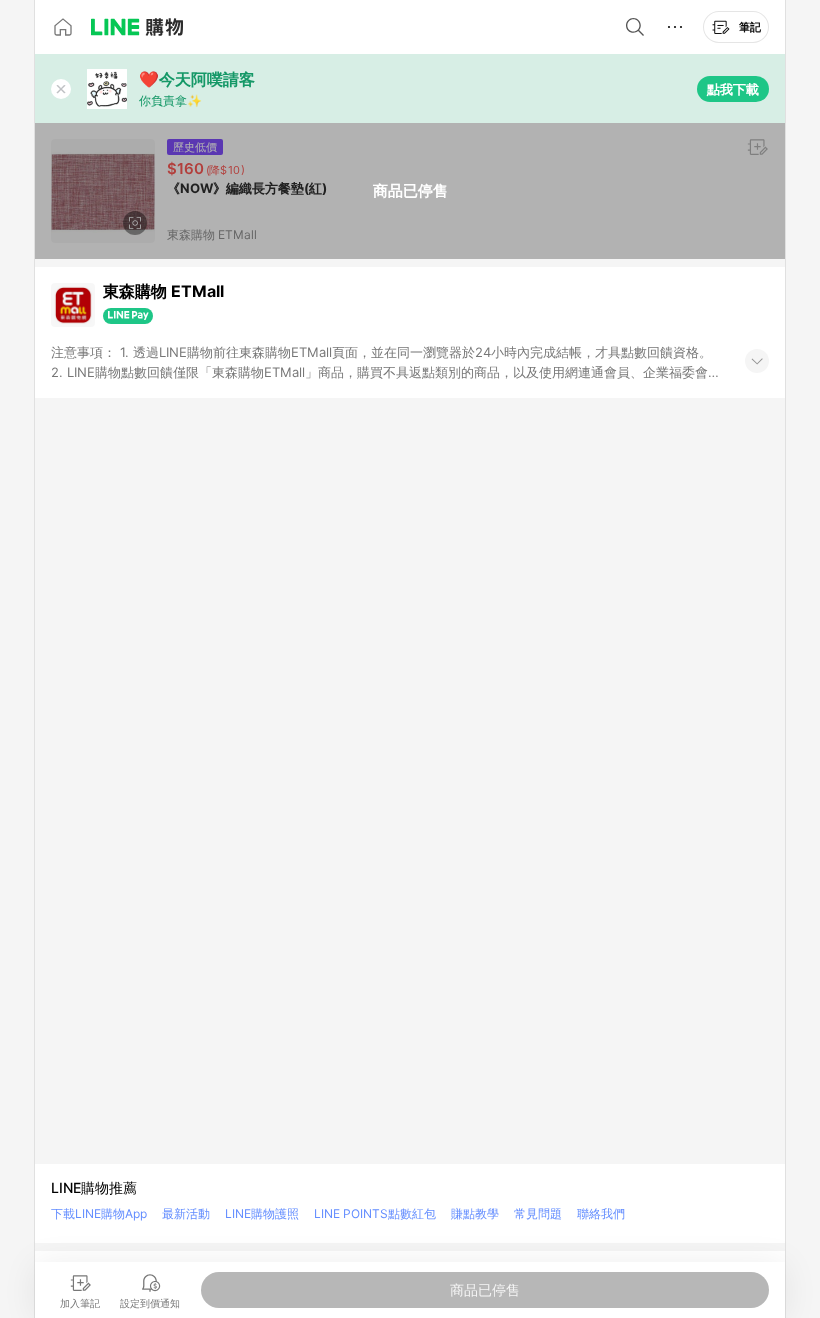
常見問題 (538, 1213)
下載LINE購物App (99, 1213)
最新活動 (186, 1213)
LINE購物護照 (262, 1213)
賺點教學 (475, 1213)
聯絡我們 (601, 1213)
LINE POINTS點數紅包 (375, 1213)
